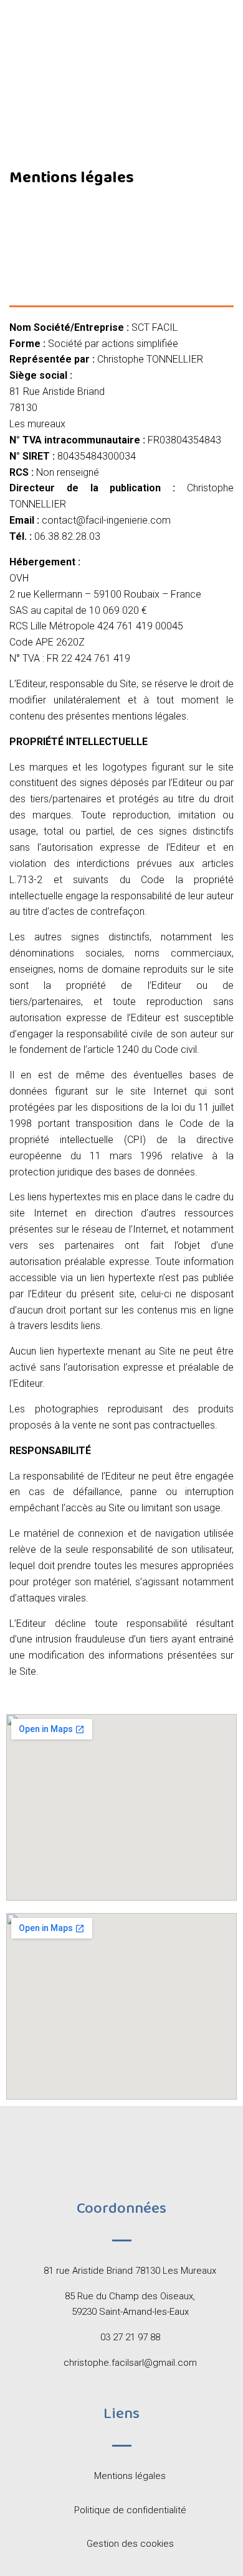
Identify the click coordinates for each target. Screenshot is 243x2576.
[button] (121, 112)
